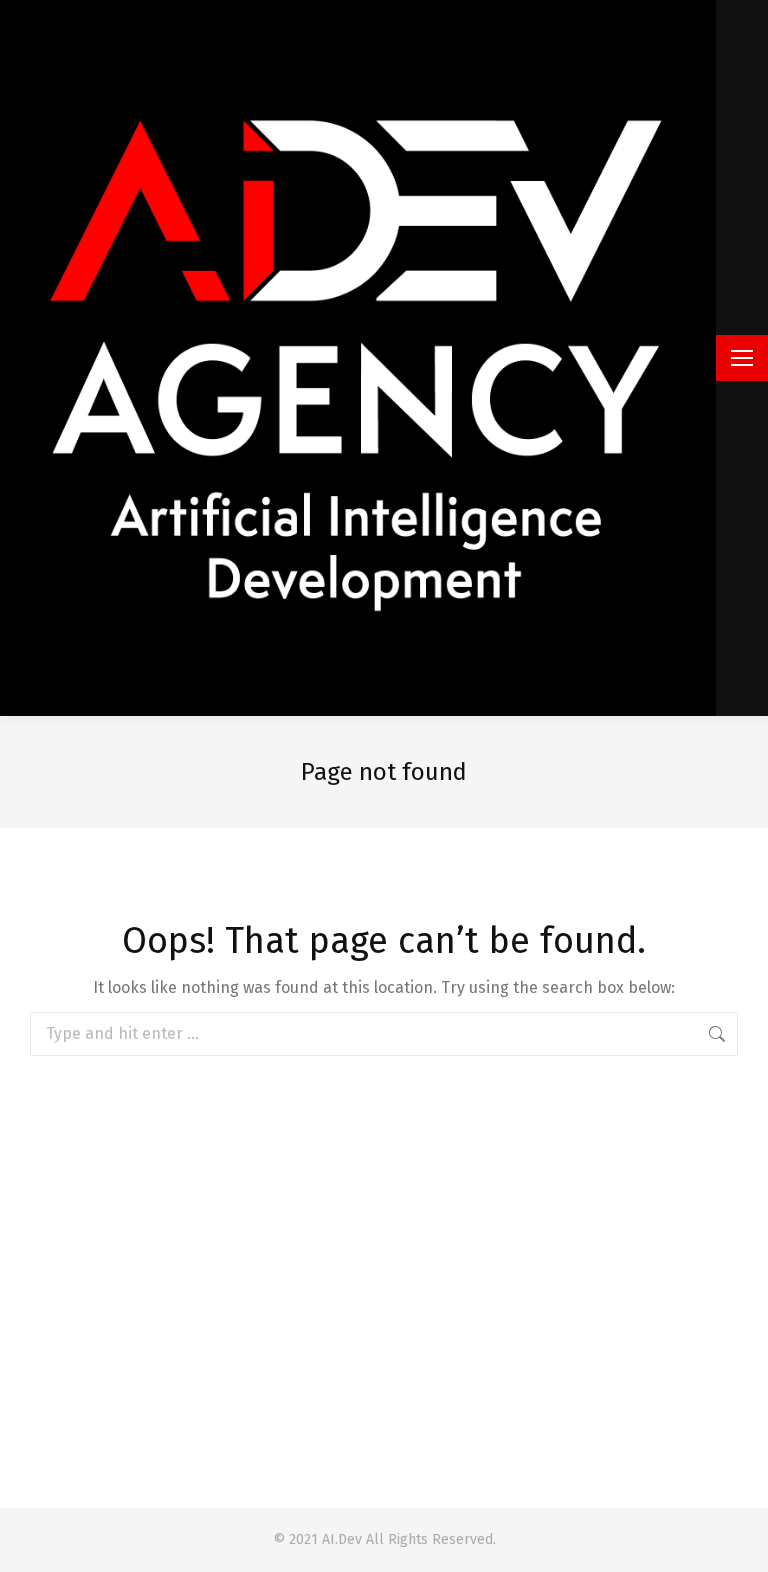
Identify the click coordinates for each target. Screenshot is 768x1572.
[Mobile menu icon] (742, 358)
